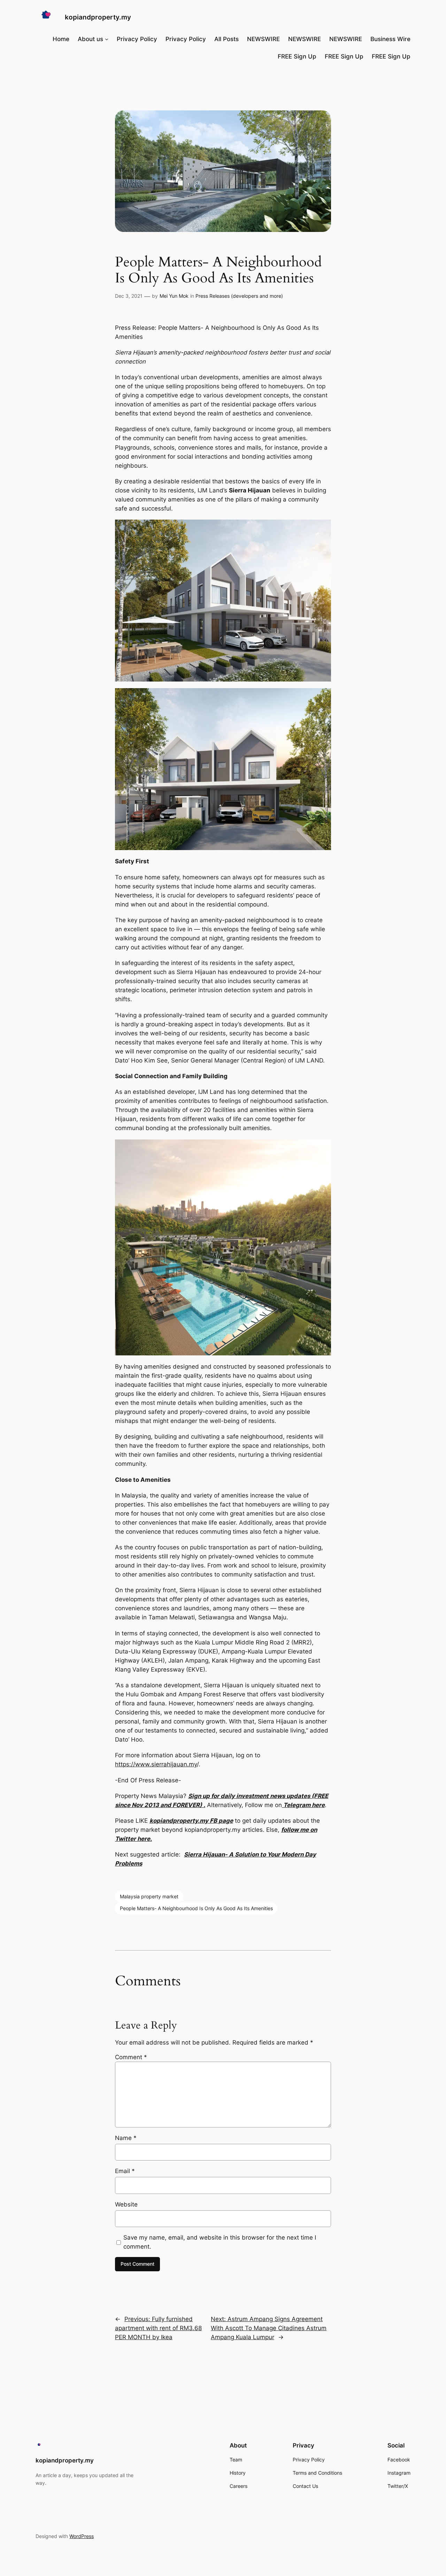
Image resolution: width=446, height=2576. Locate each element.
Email (125, 2171)
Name (126, 2138)
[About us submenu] (107, 39)
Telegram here (303, 1805)
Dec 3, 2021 (129, 296)
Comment (131, 2057)
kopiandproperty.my (98, 17)
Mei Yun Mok (174, 296)
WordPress (82, 2536)
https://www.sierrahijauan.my (156, 1764)
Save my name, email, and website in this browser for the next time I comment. (220, 2242)
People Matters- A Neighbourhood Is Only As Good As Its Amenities (196, 1908)
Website (126, 2204)
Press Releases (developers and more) (239, 296)
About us (90, 39)
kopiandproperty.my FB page (191, 1821)
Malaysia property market (149, 1896)
